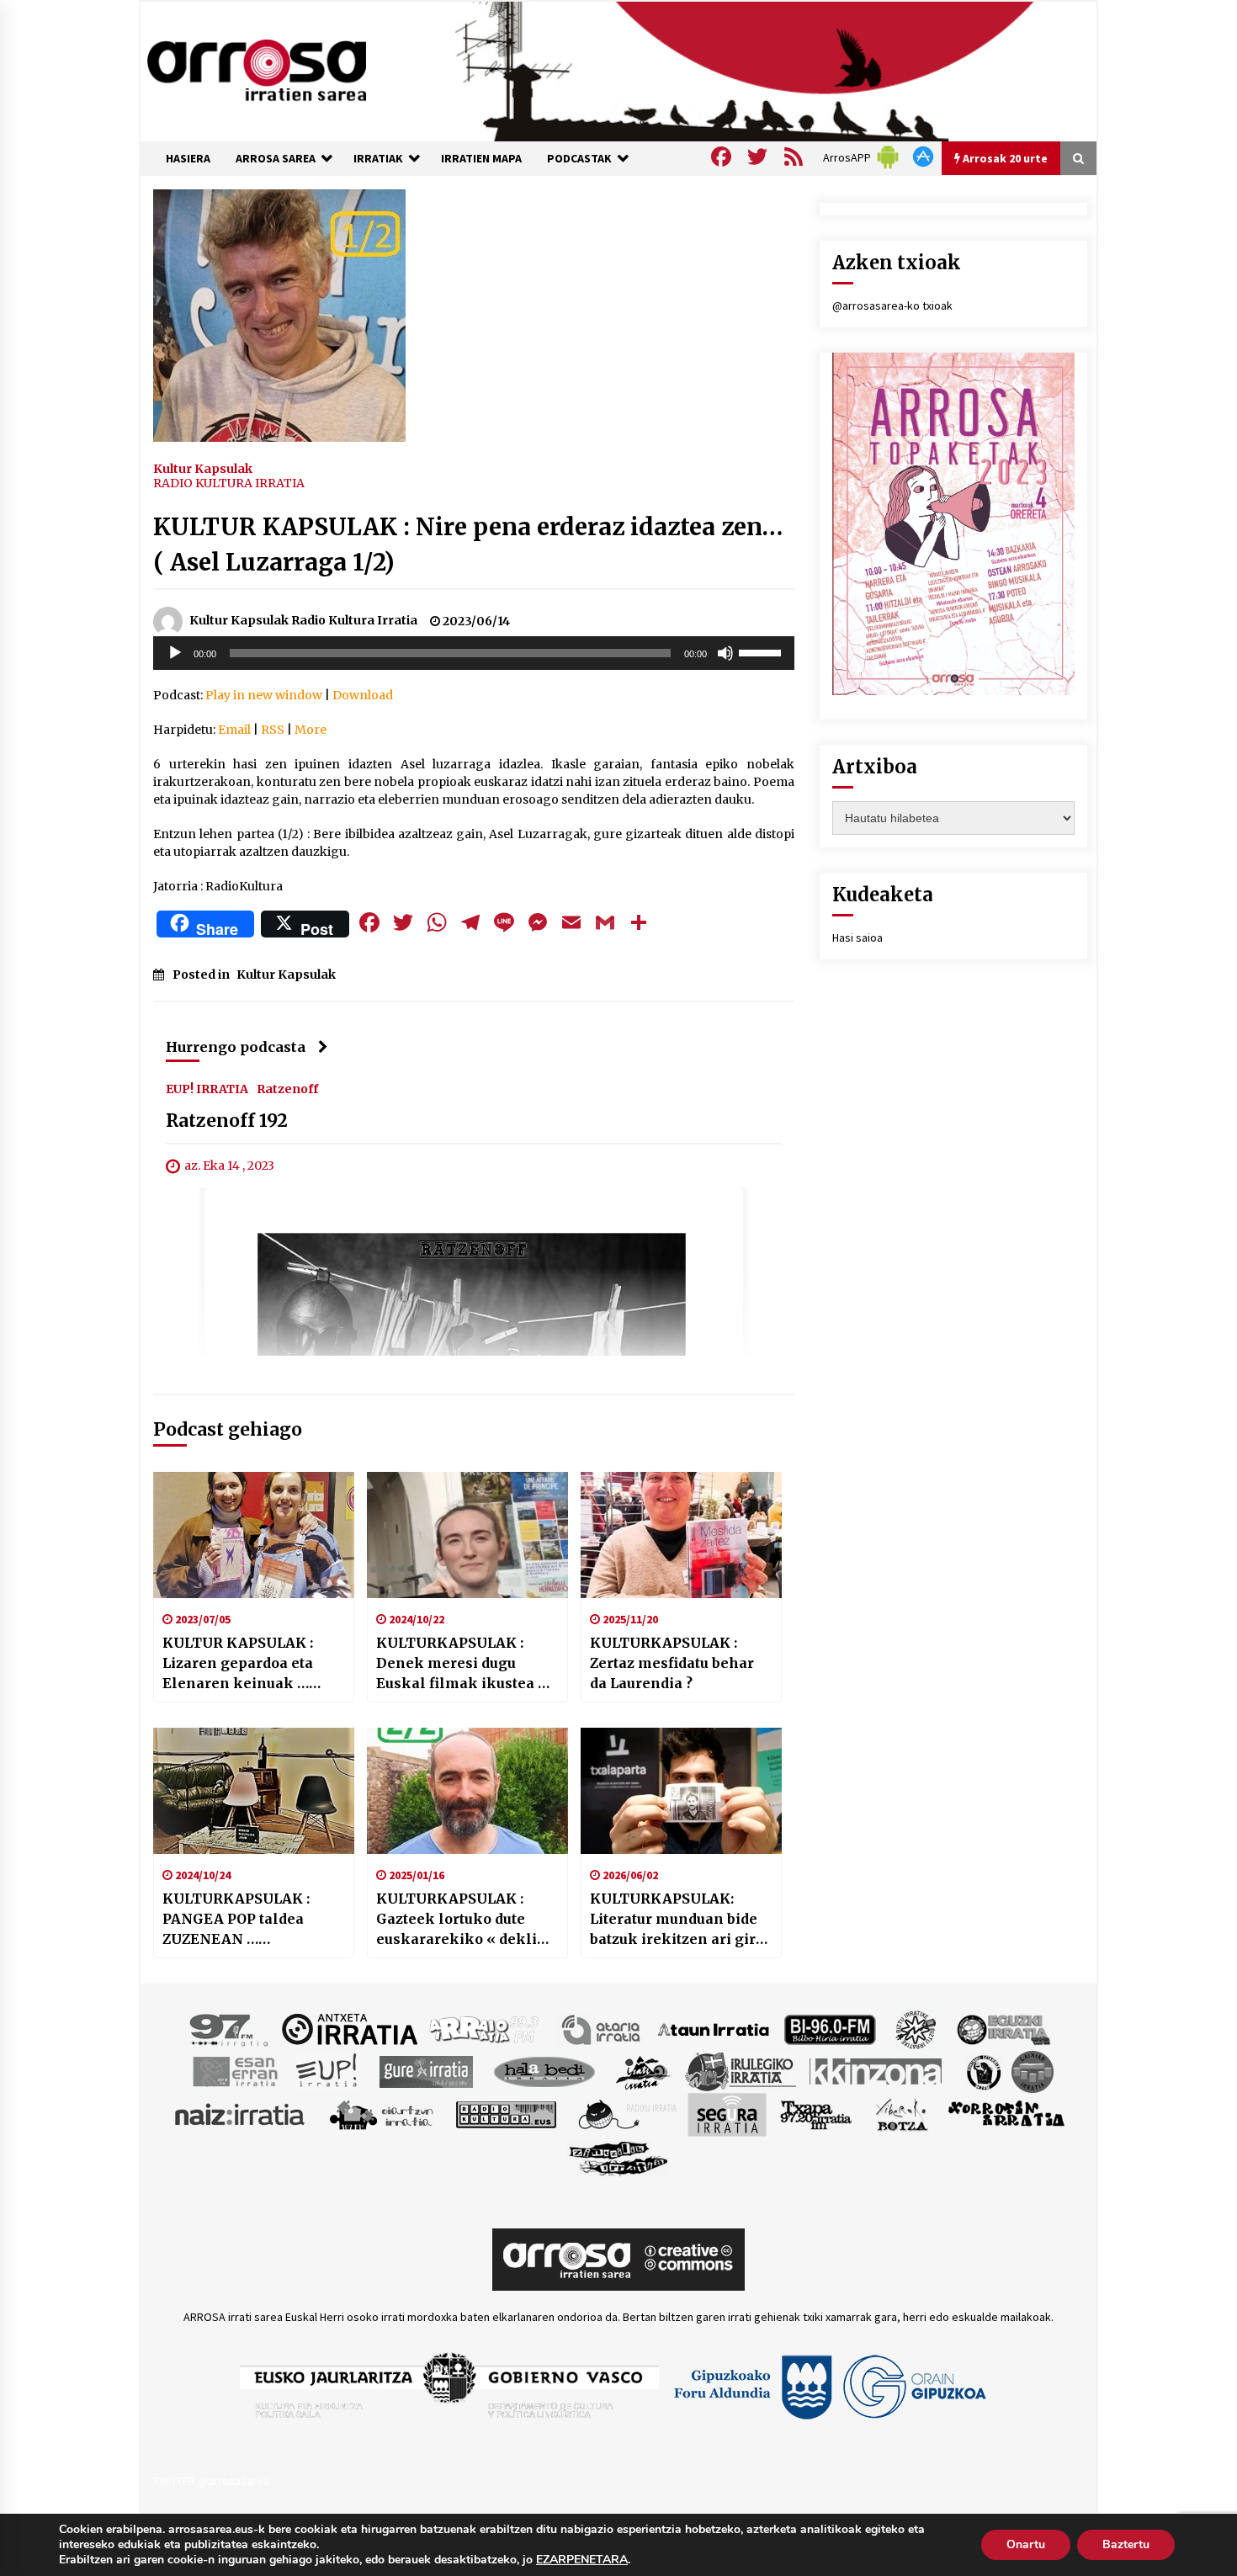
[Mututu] (725, 653)
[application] (474, 653)
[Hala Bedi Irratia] (544, 2070)
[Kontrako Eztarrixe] (982, 2070)
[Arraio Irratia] (485, 2028)
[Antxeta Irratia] (350, 2028)
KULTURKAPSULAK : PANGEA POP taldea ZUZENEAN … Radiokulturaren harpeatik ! (236, 1920)
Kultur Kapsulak (203, 468)
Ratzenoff (287, 1088)
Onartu (1026, 2544)
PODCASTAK (579, 158)
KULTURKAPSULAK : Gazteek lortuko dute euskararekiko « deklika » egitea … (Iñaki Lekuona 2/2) (466, 1920)
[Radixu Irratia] (626, 2113)
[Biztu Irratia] (916, 2028)
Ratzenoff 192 (227, 1121)
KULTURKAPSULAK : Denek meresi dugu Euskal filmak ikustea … (463, 1663)
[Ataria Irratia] (602, 2028)
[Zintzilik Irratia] (619, 2156)
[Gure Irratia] (426, 2070)
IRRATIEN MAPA (481, 158)
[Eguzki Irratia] (1002, 2028)
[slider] (762, 651)
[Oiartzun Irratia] (382, 2113)
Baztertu (1126, 2544)
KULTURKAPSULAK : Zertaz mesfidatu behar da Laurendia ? (672, 1663)
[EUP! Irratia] (328, 2070)
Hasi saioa (857, 937)
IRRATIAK (378, 158)
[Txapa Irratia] (816, 2113)
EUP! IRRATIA (207, 1088)
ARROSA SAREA (276, 158)
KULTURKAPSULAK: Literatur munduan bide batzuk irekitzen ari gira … (677, 1920)
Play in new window (264, 695)
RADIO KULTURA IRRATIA (229, 483)
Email (234, 730)
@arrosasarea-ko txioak (892, 305)
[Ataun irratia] (714, 2028)
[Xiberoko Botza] (901, 2113)
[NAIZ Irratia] (241, 2113)
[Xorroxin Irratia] (1006, 2113)
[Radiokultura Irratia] (506, 2113)
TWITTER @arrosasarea (211, 2481)
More (311, 730)
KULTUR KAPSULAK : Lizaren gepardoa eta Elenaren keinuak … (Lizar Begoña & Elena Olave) (243, 1664)
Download (363, 695)
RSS (273, 730)
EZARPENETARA (582, 2560)
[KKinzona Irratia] (877, 2070)
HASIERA (188, 158)
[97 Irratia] (230, 2028)
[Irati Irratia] (644, 2070)
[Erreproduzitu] (175, 653)
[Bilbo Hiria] (830, 2028)
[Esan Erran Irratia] (234, 2070)
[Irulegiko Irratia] (741, 2070)
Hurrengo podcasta (236, 1047)
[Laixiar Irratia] (1033, 2070)
